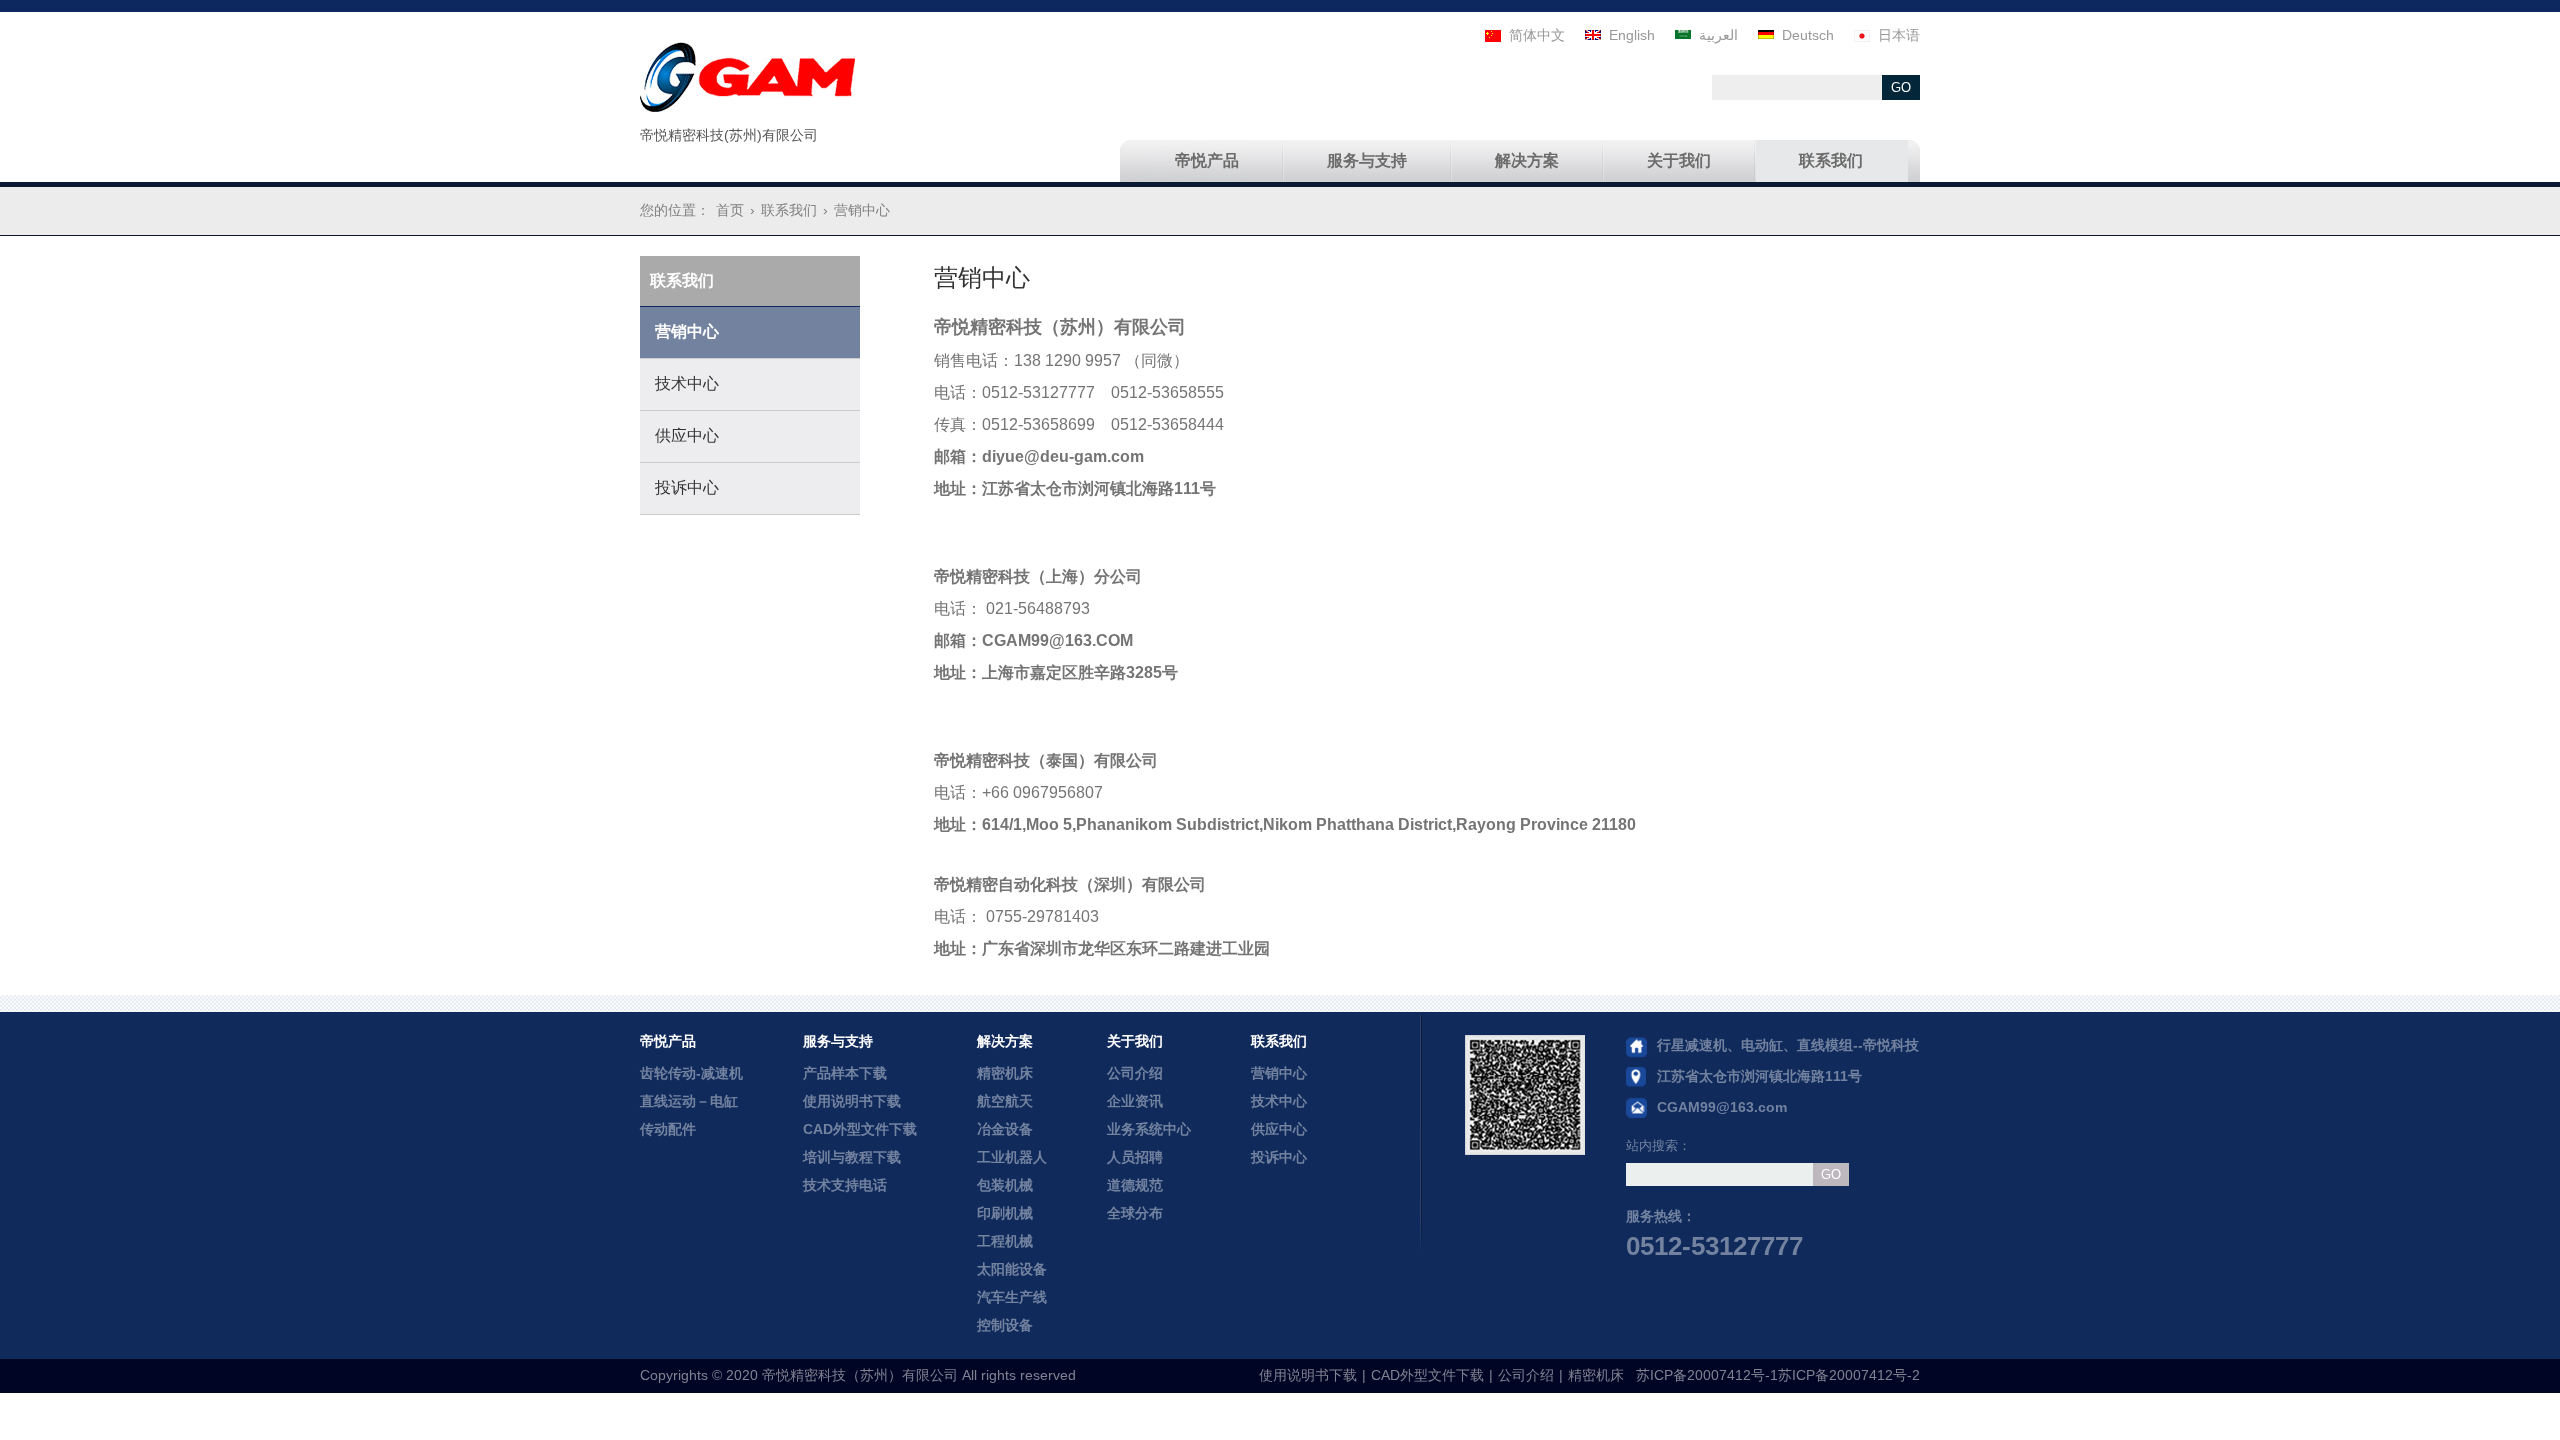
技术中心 (1279, 1101)
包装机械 (1005, 1185)
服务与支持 (838, 1041)
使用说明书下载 (852, 1101)
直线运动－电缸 (689, 1101)
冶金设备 (1005, 1129)
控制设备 (1005, 1325)
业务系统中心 (1149, 1129)
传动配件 (668, 1129)
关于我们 (1135, 1041)
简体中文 (1537, 35)
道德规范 (1135, 1185)
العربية (1718, 35)
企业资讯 (1135, 1101)
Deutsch (1808, 35)
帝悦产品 (668, 1041)
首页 (730, 210)
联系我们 (1279, 1041)
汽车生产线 (1012, 1297)
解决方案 (1005, 1041)
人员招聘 (1135, 1157)
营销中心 (1279, 1073)
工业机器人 (1012, 1157)
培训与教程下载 (852, 1157)
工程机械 (1005, 1241)
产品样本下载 (845, 1073)
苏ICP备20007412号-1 (1707, 1375)
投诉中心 (1279, 1157)
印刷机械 (1005, 1213)
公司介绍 (1135, 1073)
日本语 (1899, 35)
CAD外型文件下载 (860, 1129)
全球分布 (1135, 1213)
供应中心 (1279, 1129)
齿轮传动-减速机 (691, 1073)
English (1632, 35)
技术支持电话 (845, 1185)
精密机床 (1005, 1073)
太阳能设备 (1012, 1269)
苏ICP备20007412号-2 (1849, 1375)
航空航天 (1005, 1101)
